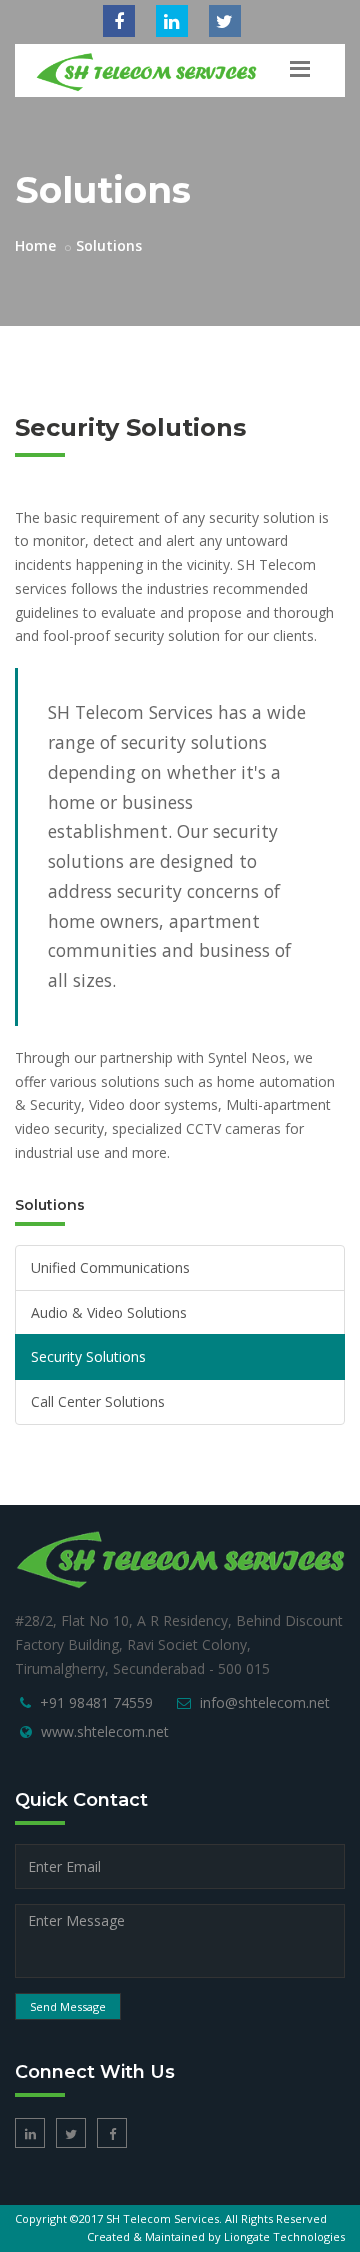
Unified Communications (110, 1267)
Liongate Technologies (284, 2236)
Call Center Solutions (98, 1401)
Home (35, 245)
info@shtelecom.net (265, 1702)
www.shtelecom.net (105, 1731)
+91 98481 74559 (96, 1702)
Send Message (68, 2006)
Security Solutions (88, 1356)
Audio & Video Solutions (109, 1312)
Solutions (109, 245)
